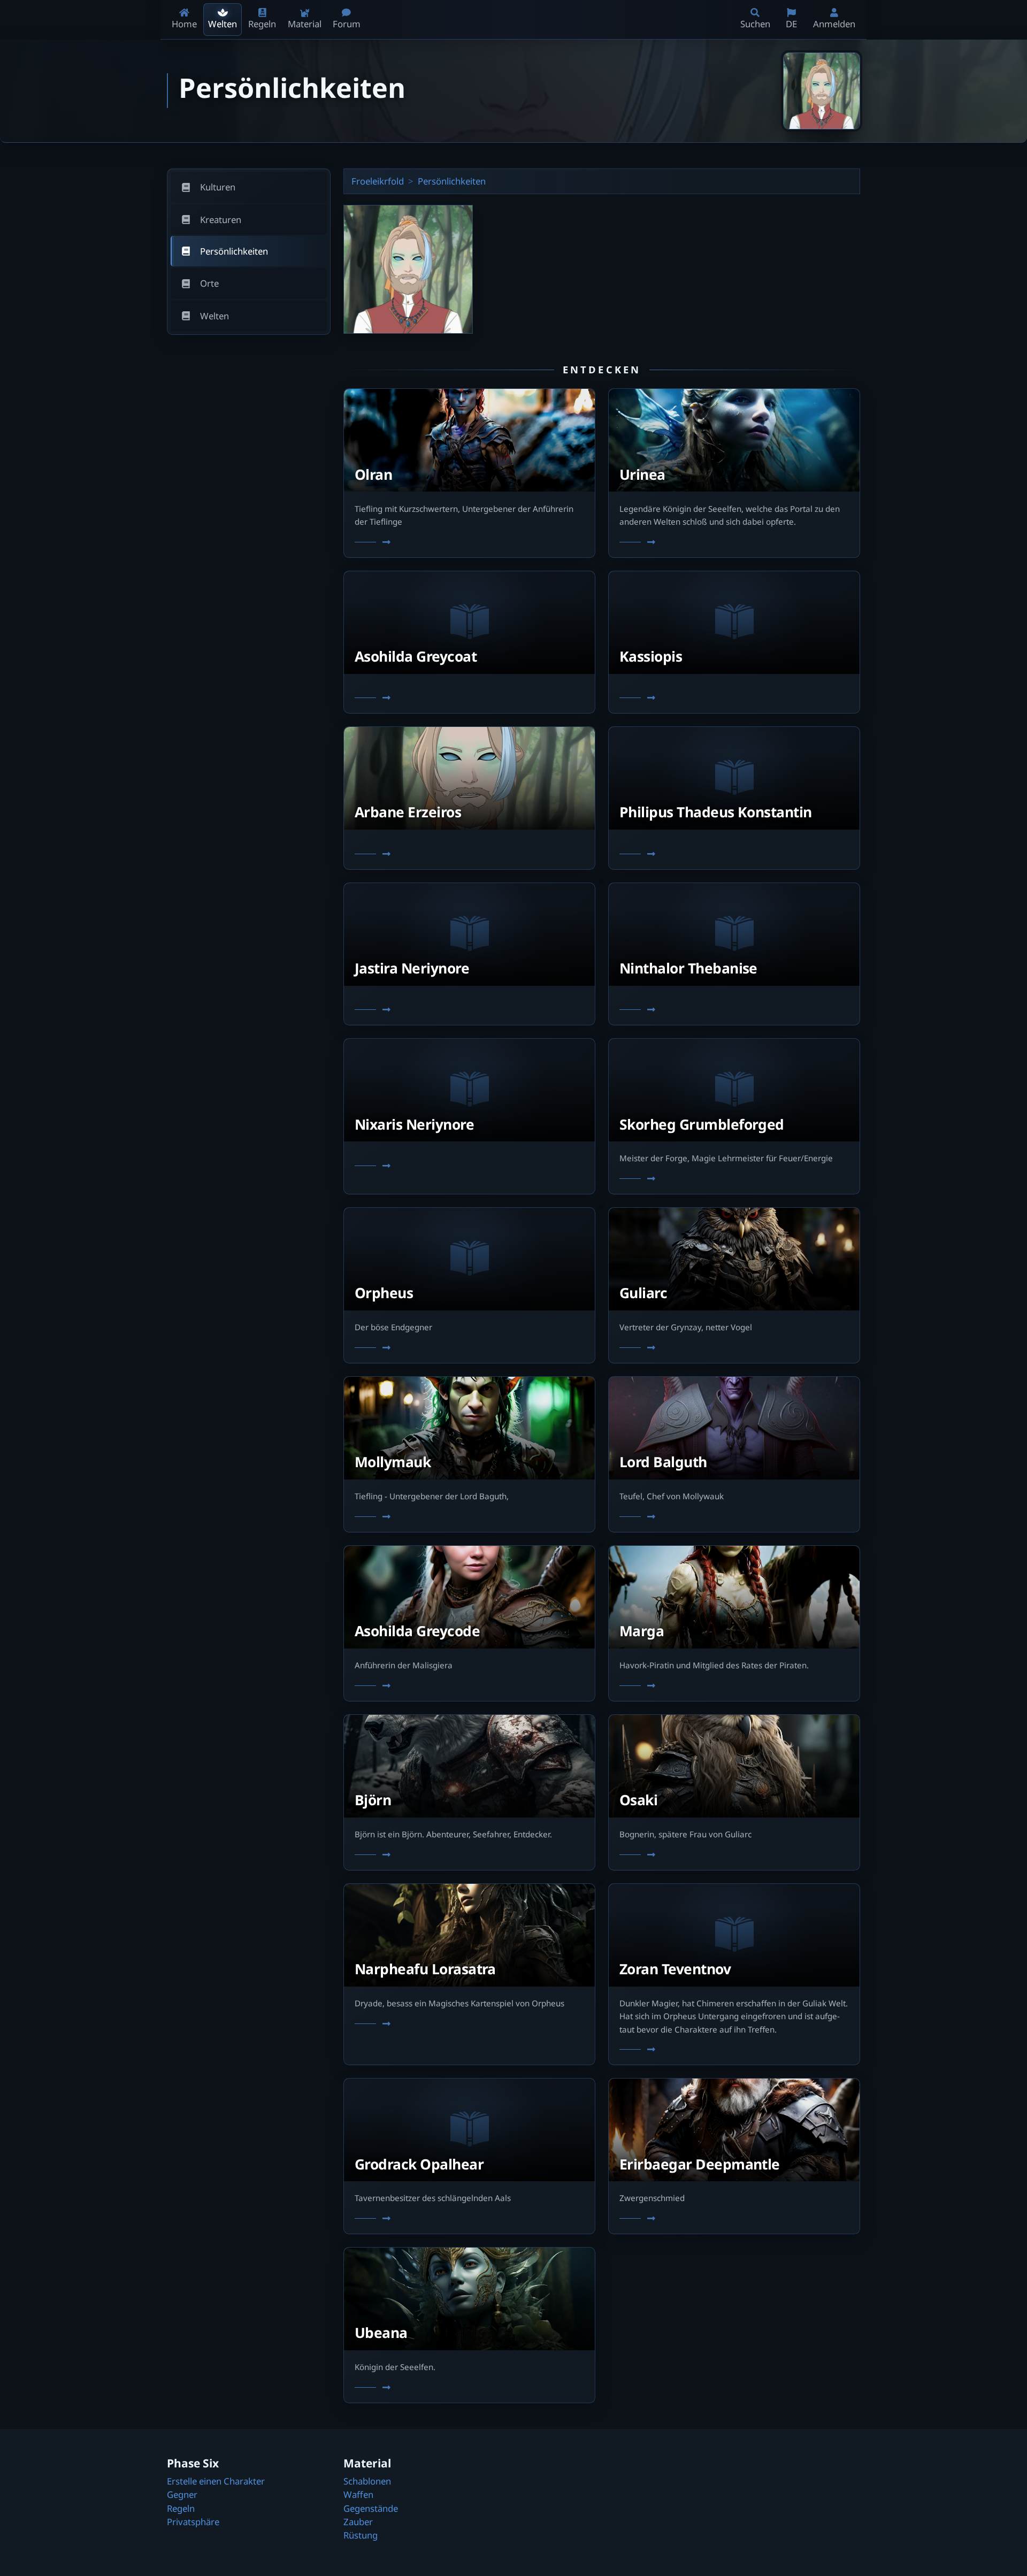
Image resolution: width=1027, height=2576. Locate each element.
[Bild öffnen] (822, 91)
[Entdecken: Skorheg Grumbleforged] (734, 1179)
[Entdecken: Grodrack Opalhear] (469, 2219)
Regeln (181, 2508)
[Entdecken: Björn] (469, 1855)
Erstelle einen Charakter (216, 2481)
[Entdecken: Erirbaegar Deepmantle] (734, 2219)
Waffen (358, 2494)
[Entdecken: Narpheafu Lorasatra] (469, 2024)
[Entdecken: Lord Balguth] (734, 1517)
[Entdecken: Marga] (734, 1686)
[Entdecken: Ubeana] (469, 2388)
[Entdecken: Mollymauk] (469, 1517)
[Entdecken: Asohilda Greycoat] (469, 699)
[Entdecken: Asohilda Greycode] (469, 1686)
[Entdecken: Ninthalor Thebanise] (734, 1010)
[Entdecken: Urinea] (734, 542)
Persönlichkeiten (452, 181)
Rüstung (361, 2535)
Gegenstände (371, 2508)
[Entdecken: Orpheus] (469, 1348)
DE (791, 24)
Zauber (358, 2522)
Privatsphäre (193, 2522)
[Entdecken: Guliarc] (734, 1348)
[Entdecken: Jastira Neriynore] (469, 1010)
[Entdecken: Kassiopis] (734, 699)
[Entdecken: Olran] (469, 542)
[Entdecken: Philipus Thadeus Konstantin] (734, 854)
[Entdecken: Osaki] (734, 1855)
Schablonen (367, 2481)
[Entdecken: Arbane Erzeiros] (469, 854)
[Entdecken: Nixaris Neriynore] (469, 1166)
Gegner (182, 2494)
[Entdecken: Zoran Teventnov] (734, 2050)
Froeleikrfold (378, 181)
